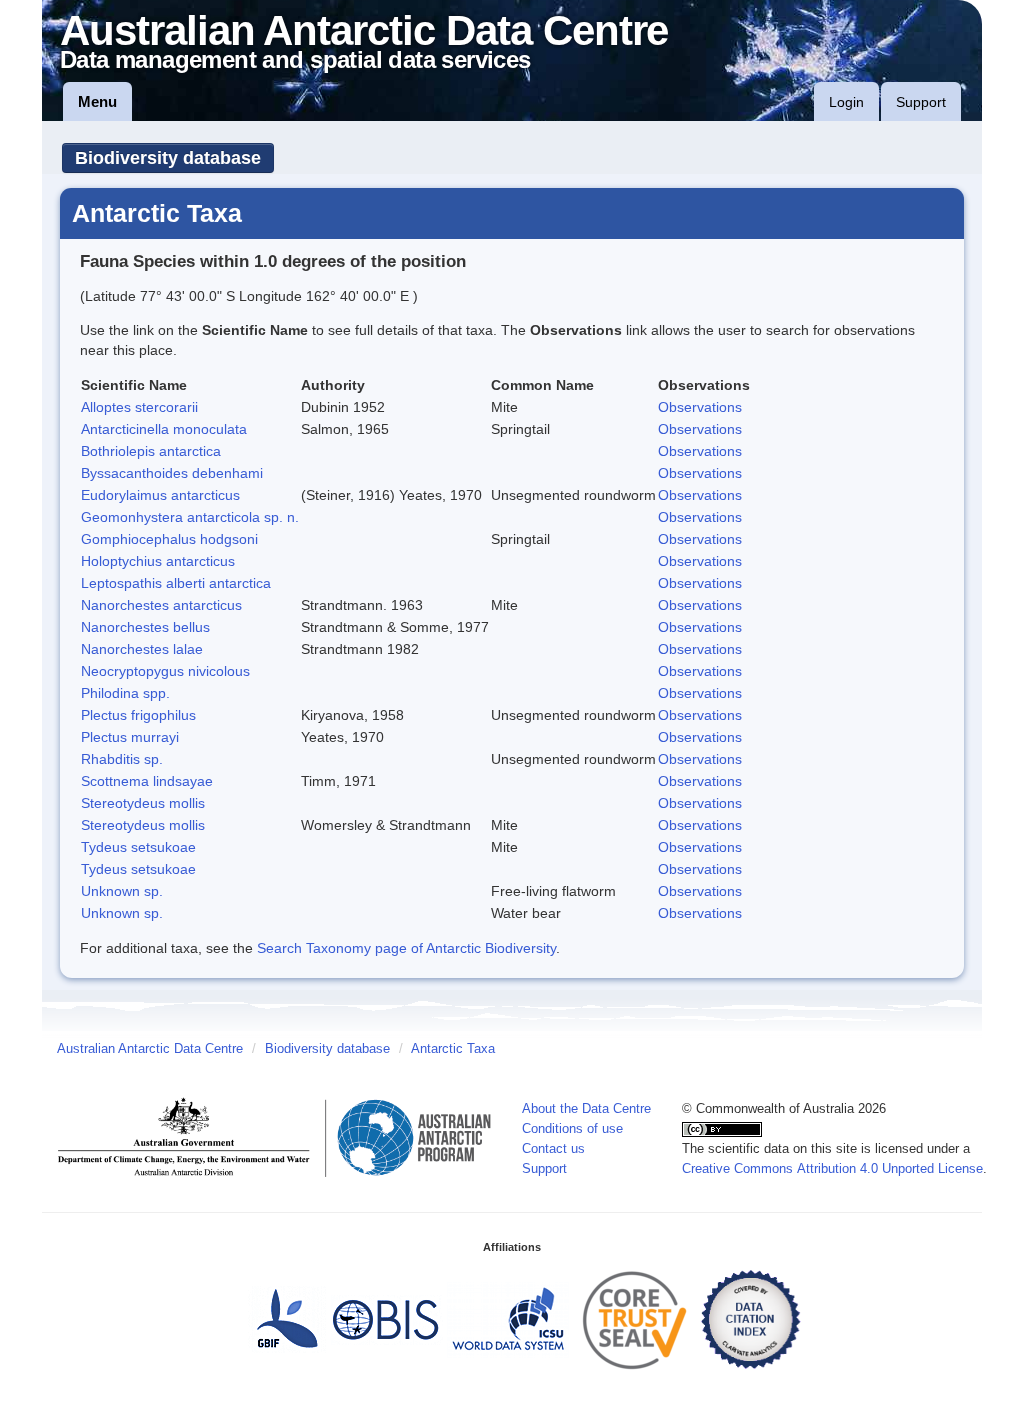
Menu (97, 101)
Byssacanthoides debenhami (172, 473)
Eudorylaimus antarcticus (160, 495)
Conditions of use (572, 1129)
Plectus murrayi (130, 737)
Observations (700, 407)
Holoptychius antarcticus (158, 561)
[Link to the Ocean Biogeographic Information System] (386, 1319)
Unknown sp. (122, 891)
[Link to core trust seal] (635, 1319)
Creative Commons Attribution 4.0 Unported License (832, 1169)
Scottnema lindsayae (147, 781)
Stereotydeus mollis (143, 803)
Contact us (553, 1149)
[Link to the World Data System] (508, 1319)
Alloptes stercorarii (139, 407)
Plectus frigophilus (138, 715)
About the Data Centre (586, 1109)
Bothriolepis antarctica (151, 451)
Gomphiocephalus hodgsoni (169, 539)
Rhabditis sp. (122, 759)
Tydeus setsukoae (138, 847)
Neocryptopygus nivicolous (165, 671)
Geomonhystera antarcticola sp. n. (190, 517)
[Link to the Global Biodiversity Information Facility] (287, 1319)
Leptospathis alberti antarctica (176, 583)
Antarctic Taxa (453, 1049)
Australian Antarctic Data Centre (150, 1049)
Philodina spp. (125, 693)
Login (846, 102)
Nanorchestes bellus (145, 627)
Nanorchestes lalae (142, 649)
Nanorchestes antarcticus (161, 605)
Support (921, 102)
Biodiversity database (168, 158)
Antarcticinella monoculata (164, 429)
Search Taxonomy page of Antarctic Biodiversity (406, 948)
